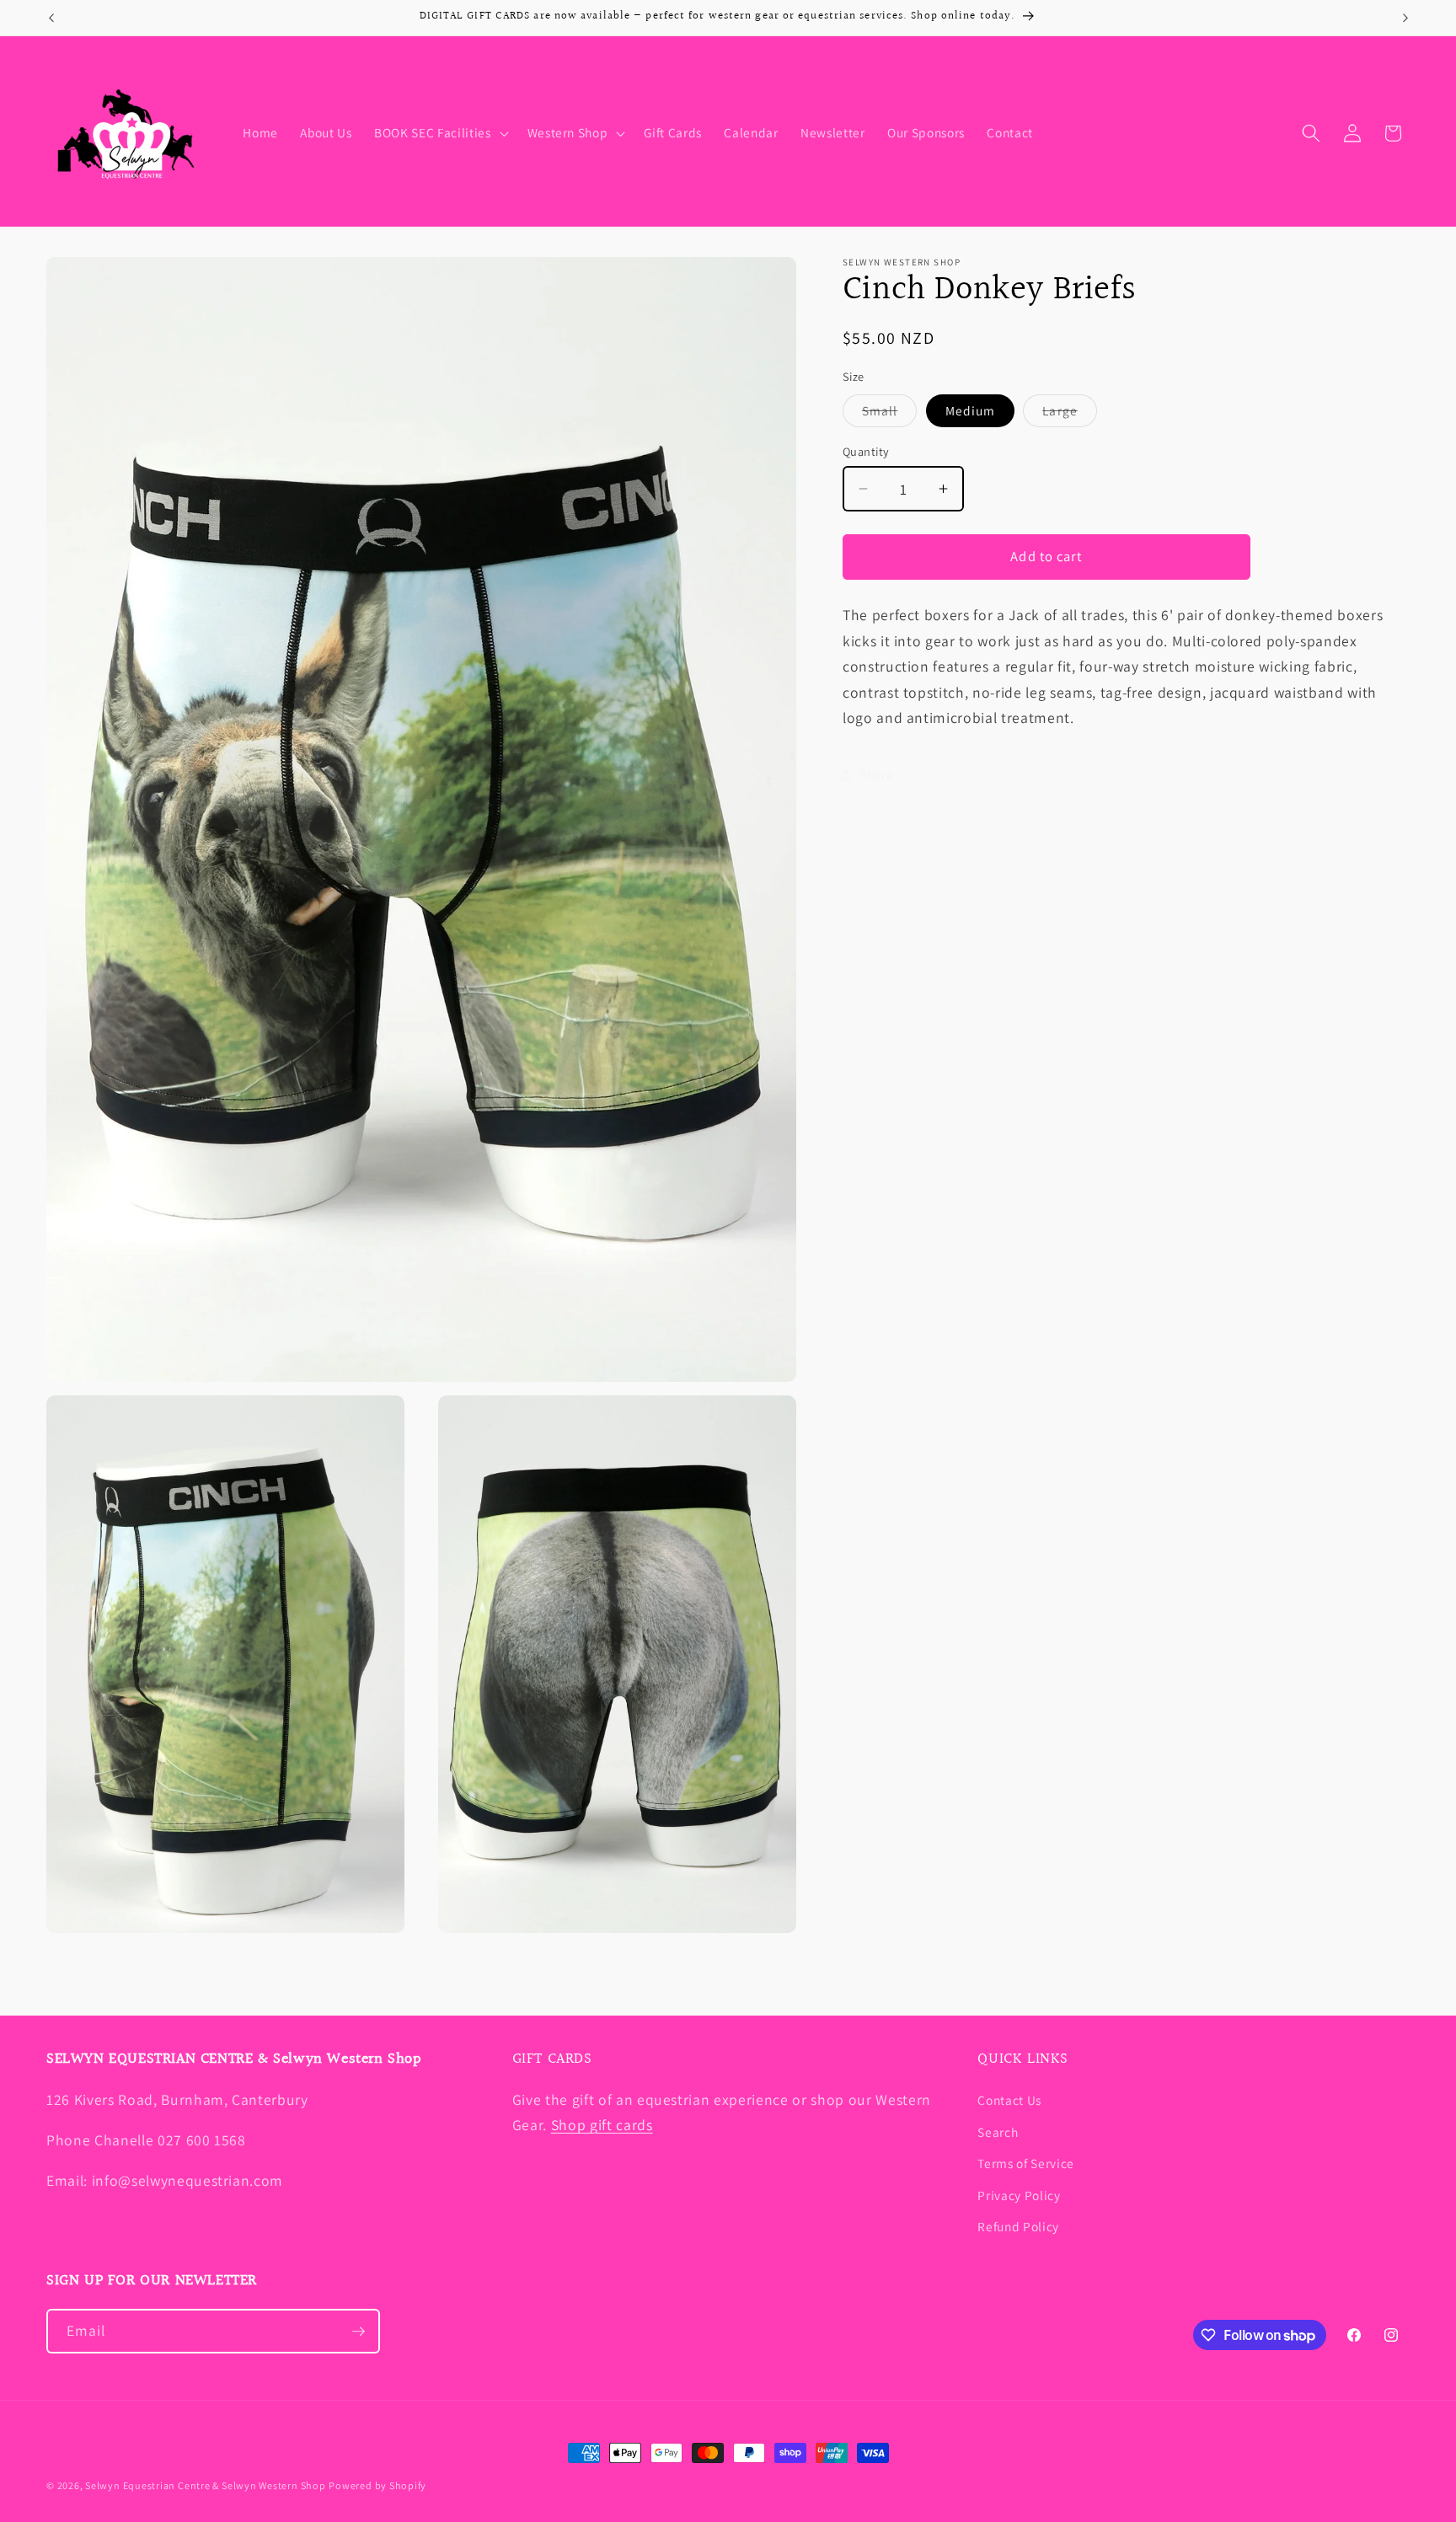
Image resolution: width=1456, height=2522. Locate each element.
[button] (439, 133)
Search (998, 2132)
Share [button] (876, 774)
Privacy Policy (1019, 2195)
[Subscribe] (358, 2332)
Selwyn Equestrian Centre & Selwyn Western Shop (205, 2485)
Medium (971, 410)
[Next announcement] (1405, 18)
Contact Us (1009, 2100)
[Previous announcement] (51, 18)
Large (1070, 414)
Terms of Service (1026, 2163)
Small (890, 414)
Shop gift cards (602, 2125)
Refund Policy (1018, 2226)
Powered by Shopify (377, 2485)
